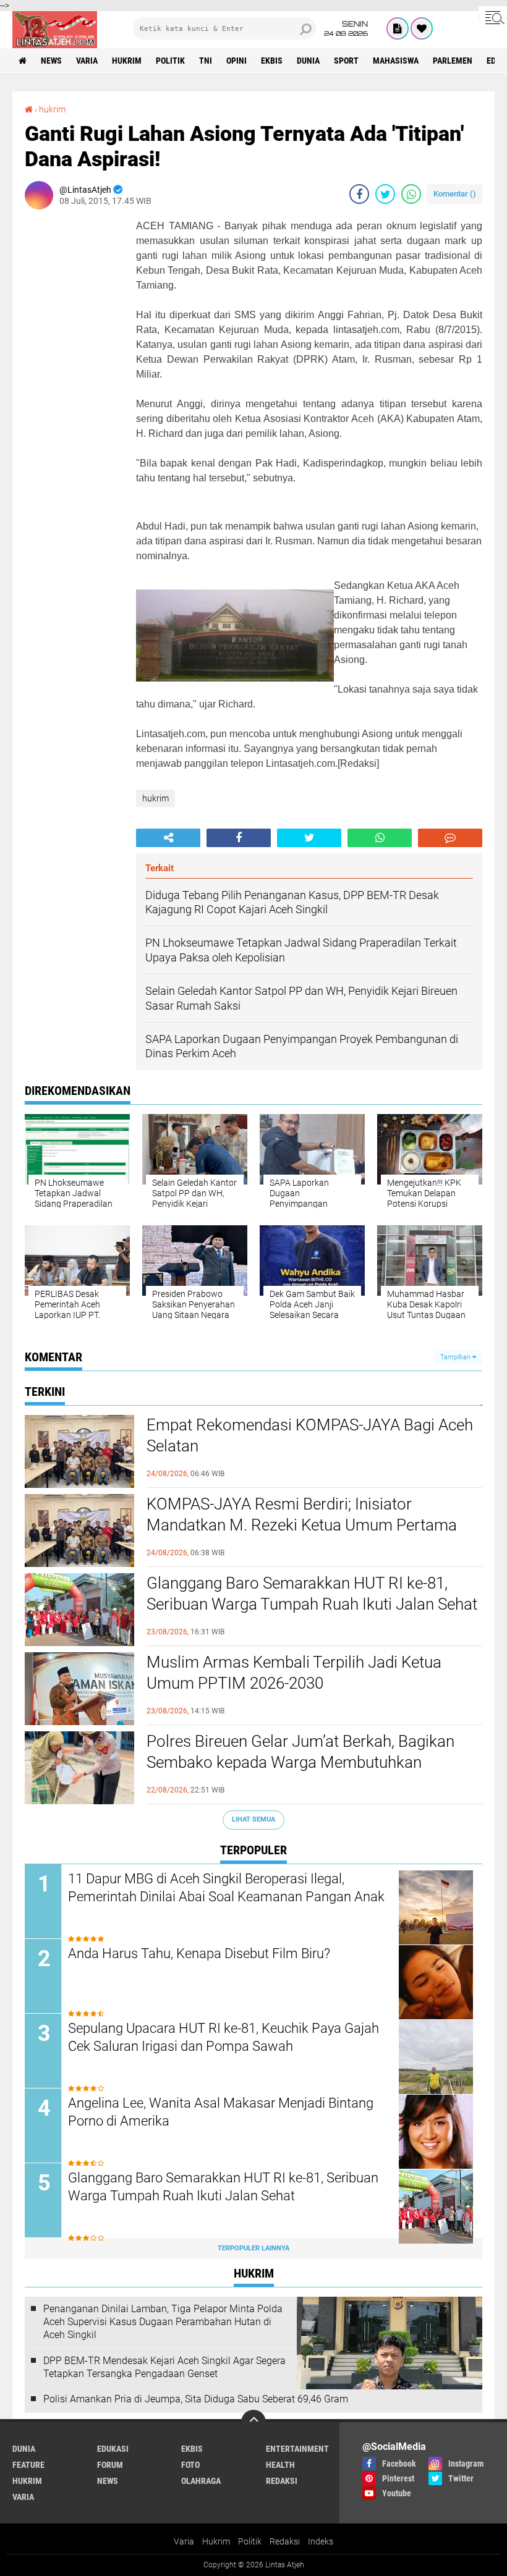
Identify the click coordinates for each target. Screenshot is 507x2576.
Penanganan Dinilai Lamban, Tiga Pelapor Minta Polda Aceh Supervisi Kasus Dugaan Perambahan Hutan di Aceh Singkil (163, 2322)
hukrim (127, 61)
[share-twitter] (385, 194)
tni (206, 61)
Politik (250, 2541)
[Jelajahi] (493, 17)
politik (170, 61)
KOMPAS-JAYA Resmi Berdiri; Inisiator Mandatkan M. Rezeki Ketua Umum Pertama (302, 1514)
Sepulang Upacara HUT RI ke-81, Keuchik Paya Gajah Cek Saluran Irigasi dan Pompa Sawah (224, 2037)
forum (110, 2465)
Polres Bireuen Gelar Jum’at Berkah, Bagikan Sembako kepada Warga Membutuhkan (300, 1752)
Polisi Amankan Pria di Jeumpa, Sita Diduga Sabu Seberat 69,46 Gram (196, 2399)
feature (28, 2465)
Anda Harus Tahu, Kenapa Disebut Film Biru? (199, 1953)
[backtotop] (253, 2422)
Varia (184, 2541)
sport (346, 61)
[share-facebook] (359, 194)
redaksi (282, 2481)
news (51, 61)
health (280, 2465)
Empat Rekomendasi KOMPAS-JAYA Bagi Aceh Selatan (310, 1435)
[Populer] (422, 28)
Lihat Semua (253, 1819)
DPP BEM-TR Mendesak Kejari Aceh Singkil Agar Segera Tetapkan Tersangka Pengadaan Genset (164, 2367)
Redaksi (285, 2541)
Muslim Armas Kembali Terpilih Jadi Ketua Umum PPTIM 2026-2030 (294, 1673)
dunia (308, 61)
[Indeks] (398, 28)
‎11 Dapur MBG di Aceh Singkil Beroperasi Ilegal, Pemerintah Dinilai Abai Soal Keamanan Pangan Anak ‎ (228, 1888)
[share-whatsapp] (411, 194)
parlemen (453, 61)
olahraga (201, 2481)
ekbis (272, 61)
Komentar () (455, 194)
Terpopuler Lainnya (253, 2248)
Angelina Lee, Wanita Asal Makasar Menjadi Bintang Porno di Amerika (221, 2112)
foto (190, 2465)
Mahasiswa (396, 61)
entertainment (297, 2449)
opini (236, 61)
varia (87, 61)
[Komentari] (450, 838)
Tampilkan (456, 1357)
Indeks (321, 2541)
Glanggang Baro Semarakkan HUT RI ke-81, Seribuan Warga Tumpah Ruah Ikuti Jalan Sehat (312, 1594)
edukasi (113, 2449)
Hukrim (216, 2541)
